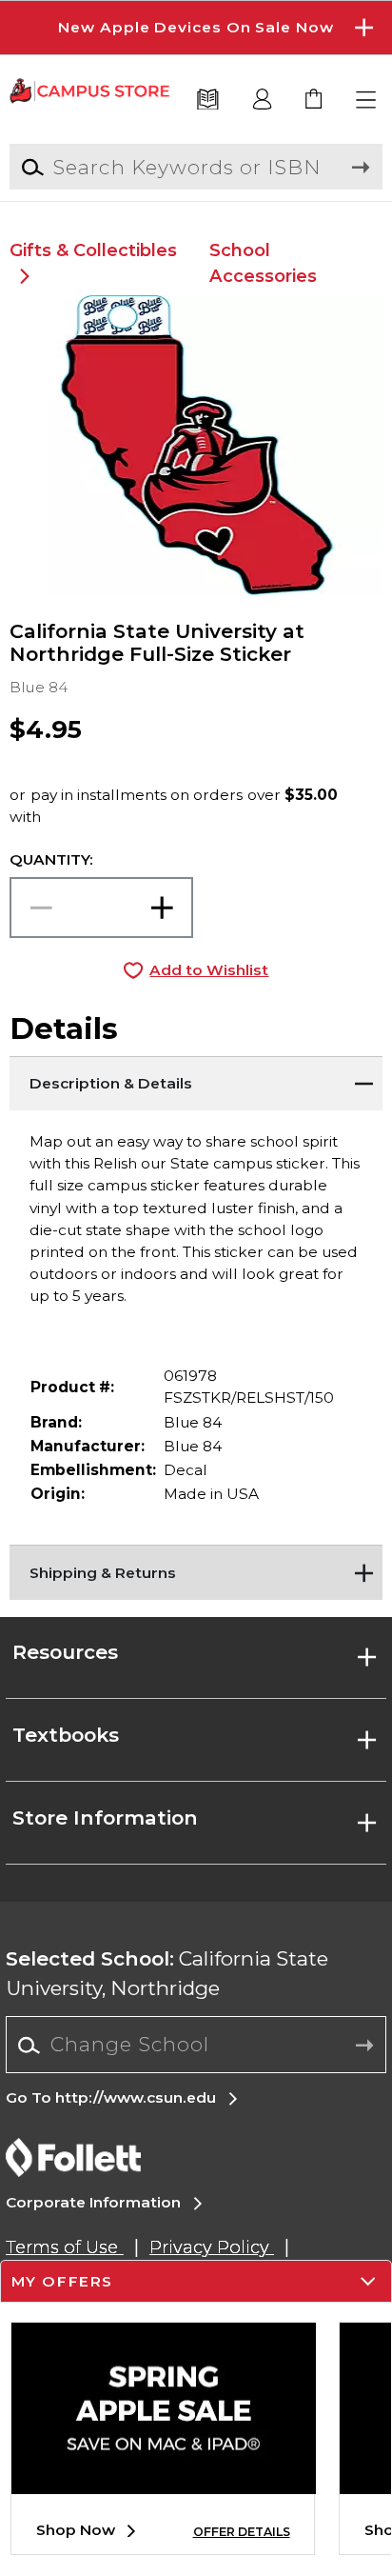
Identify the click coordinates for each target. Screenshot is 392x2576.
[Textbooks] (208, 100)
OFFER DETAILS (242, 2532)
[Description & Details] (196, 1080)
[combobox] (196, 2046)
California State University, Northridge (167, 1973)
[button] (196, 28)
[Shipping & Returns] (196, 1568)
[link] (314, 100)
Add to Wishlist (209, 970)
